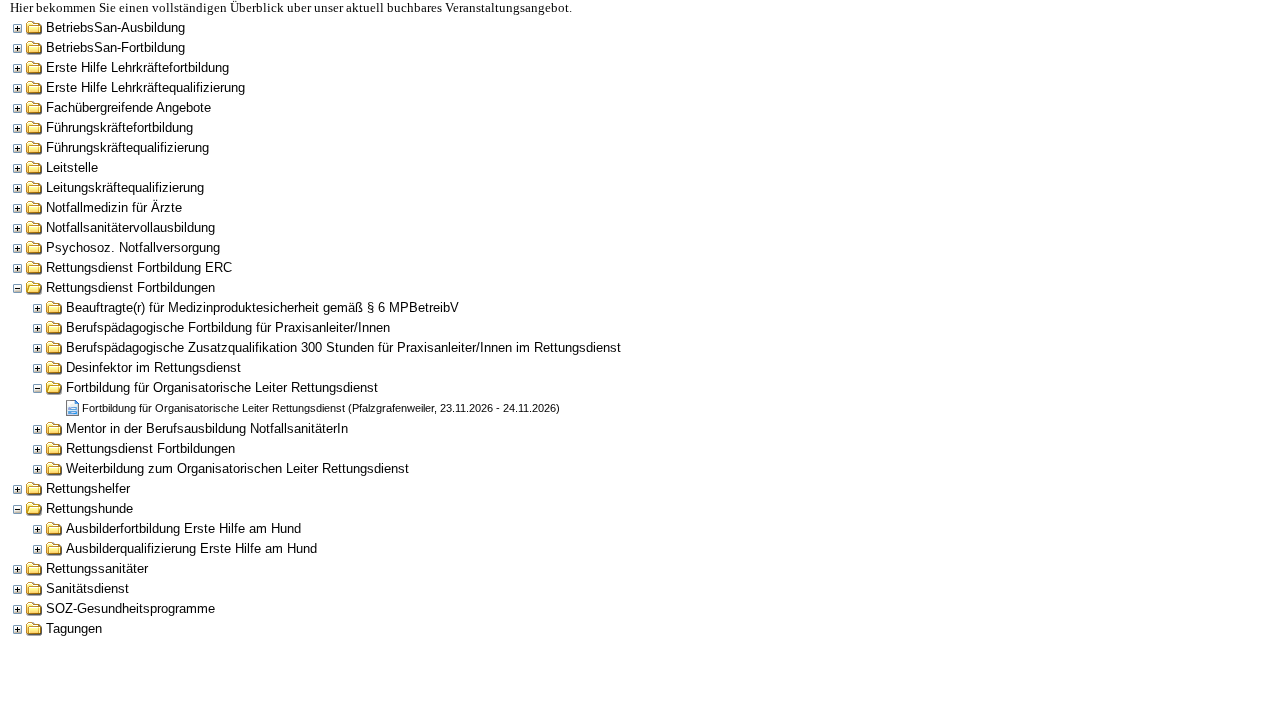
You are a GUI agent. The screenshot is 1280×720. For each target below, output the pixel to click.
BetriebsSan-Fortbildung (115, 47)
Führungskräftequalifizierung (127, 147)
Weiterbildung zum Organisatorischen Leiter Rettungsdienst (237, 468)
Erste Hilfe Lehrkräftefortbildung (137, 67)
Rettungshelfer (88, 488)
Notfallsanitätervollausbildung (130, 227)
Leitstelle (72, 167)
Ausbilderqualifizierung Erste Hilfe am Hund (191, 548)
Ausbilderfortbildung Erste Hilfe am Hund (183, 528)
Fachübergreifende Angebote (128, 107)
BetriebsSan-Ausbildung (115, 27)
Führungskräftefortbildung (119, 127)
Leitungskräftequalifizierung (125, 187)
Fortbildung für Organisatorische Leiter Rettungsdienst (222, 387)
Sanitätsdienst (87, 588)
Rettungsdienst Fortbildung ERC (139, 267)
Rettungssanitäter (97, 568)
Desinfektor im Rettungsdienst (153, 367)
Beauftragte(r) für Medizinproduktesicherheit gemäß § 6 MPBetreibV (262, 307)
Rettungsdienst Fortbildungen (130, 287)
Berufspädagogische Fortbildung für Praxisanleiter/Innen (228, 327)
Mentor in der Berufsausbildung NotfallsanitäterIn (207, 428)
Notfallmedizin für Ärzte (114, 207)
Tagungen (74, 628)
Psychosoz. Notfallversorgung (133, 247)
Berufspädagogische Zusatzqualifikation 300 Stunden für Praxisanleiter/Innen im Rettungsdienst (343, 347)
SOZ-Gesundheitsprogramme (130, 608)
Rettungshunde (89, 508)
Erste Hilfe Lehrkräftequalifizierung (145, 87)
